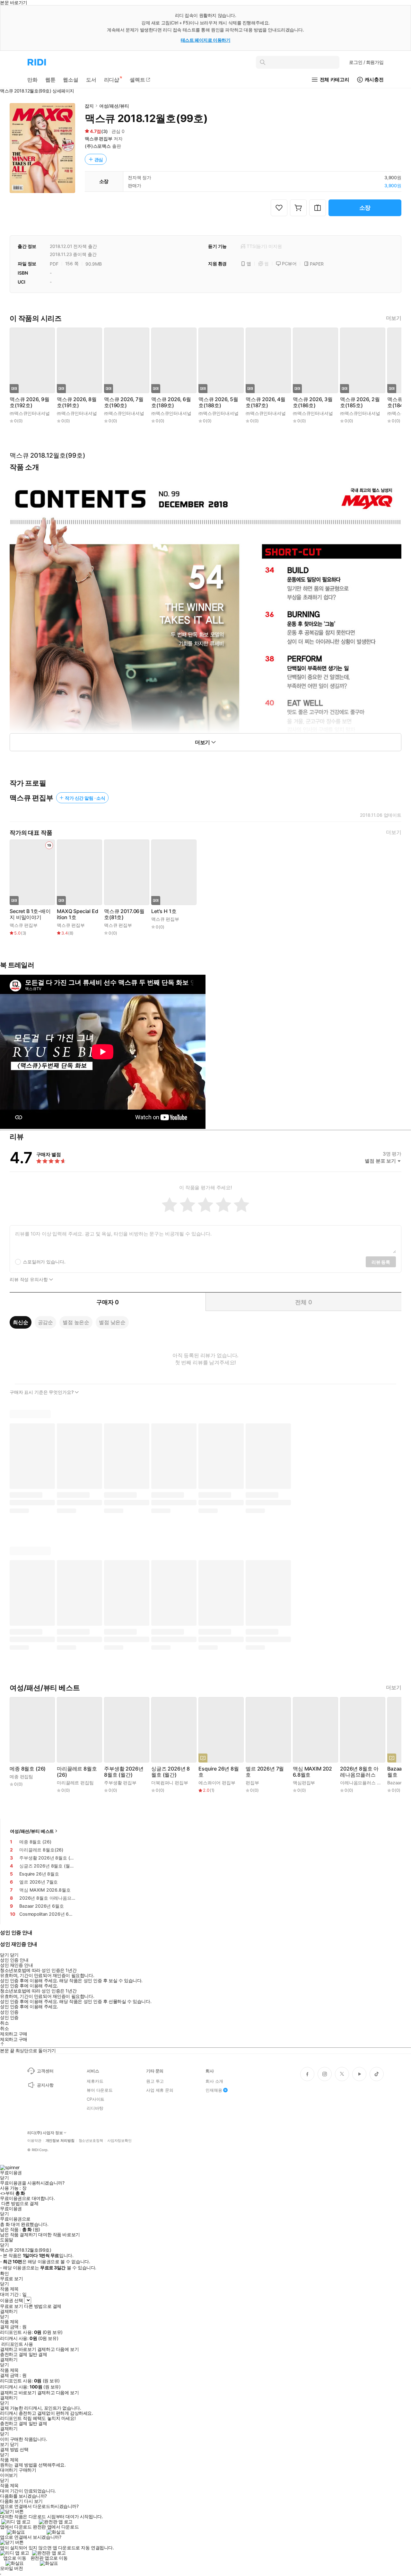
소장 (365, 208)
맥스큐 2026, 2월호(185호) (360, 402)
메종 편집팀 (21, 1776)
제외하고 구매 (14, 2034)
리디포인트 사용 (17, 2344)
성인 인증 (9, 2012)
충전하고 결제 (14, 2354)
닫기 (14, 2444)
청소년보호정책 (91, 2141)
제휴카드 (95, 2081)
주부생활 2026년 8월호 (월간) (124, 1772)
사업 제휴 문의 (160, 2090)
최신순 (21, 1322)
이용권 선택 (11, 2300)
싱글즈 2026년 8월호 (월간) (171, 1772)
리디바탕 (95, 2108)
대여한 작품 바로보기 (59, 2235)
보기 (4, 2444)
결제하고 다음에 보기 (58, 2349)
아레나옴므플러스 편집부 (365, 1783)
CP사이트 (96, 2099)
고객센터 (45, 2071)
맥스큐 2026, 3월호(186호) (313, 402)
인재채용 (214, 2090)
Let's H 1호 (164, 911)
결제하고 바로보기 (18, 2349)
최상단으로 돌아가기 (36, 2050)
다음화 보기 (11, 2501)
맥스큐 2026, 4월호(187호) (266, 402)
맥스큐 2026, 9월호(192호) (30, 402)
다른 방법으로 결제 (20, 2203)
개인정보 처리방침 (60, 2141)
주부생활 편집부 (120, 1783)
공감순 (46, 1322)
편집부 (252, 1783)
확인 (4, 2273)
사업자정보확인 (119, 2141)
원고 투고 (155, 2081)
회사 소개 (214, 2081)
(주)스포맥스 (98, 146)
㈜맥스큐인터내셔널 (30, 413)
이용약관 (34, 2141)
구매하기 (27, 2470)
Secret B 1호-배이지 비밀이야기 (30, 914)
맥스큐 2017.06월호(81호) (124, 914)
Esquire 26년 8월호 (219, 1772)
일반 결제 (38, 2354)
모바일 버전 (11, 2568)
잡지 (89, 106)
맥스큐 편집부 (99, 139)
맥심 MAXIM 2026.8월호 (312, 1772)
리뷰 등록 (381, 1262)
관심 (99, 159)
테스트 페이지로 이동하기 (206, 40)
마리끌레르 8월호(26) (77, 1772)
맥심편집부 (304, 1783)
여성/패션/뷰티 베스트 (32, 1831)
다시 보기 (33, 2501)
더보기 (394, 318)
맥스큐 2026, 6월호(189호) (171, 402)
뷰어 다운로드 (100, 2090)
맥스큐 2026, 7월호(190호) (124, 402)
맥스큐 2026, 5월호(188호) (218, 402)
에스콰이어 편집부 (217, 1783)
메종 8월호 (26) (28, 1769)
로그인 (366, 62)
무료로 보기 (11, 2306)
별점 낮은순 (112, 1322)
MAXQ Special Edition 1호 (78, 914)
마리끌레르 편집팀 (75, 1783)
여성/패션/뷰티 (114, 106)
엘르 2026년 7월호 (265, 1772)
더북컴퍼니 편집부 (170, 1783)
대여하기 (9, 2470)
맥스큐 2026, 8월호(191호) (77, 402)
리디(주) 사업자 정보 (45, 2133)
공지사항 (45, 2085)
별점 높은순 (76, 1322)
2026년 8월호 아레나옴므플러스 (359, 1772)
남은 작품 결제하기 (19, 2235)
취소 (4, 2023)
